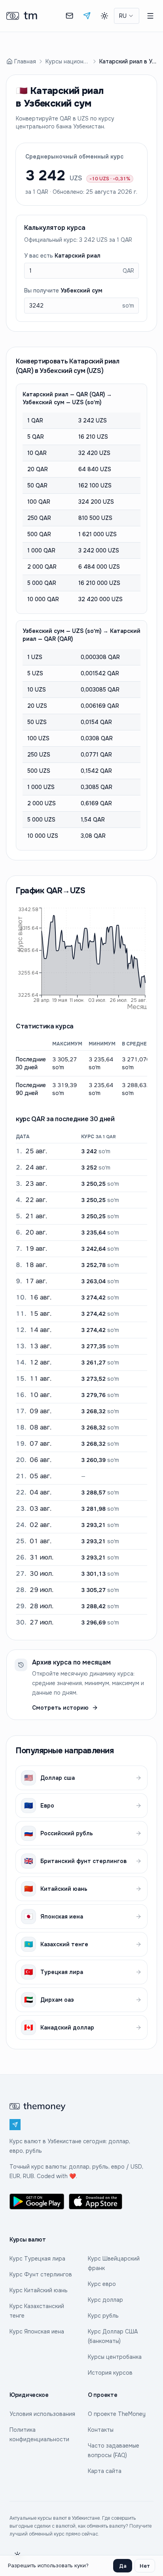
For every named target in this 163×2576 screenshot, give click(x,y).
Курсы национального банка (68, 61)
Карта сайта (105, 2471)
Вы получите (63, 290)
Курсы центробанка (115, 2357)
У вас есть (62, 256)
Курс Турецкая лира (37, 2259)
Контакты (101, 2430)
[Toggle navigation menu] (150, 16)
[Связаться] (70, 16)
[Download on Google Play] (37, 2201)
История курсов (110, 2373)
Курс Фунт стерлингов (41, 2274)
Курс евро (102, 2284)
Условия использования (42, 2414)
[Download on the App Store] (96, 2201)
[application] (81, 957)
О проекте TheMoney (117, 2414)
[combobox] (127, 16)
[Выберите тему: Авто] (104, 16)
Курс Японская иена (37, 2331)
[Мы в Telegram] (87, 16)
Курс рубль (103, 2316)
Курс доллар (105, 2300)
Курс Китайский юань (39, 2290)
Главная (25, 61)
